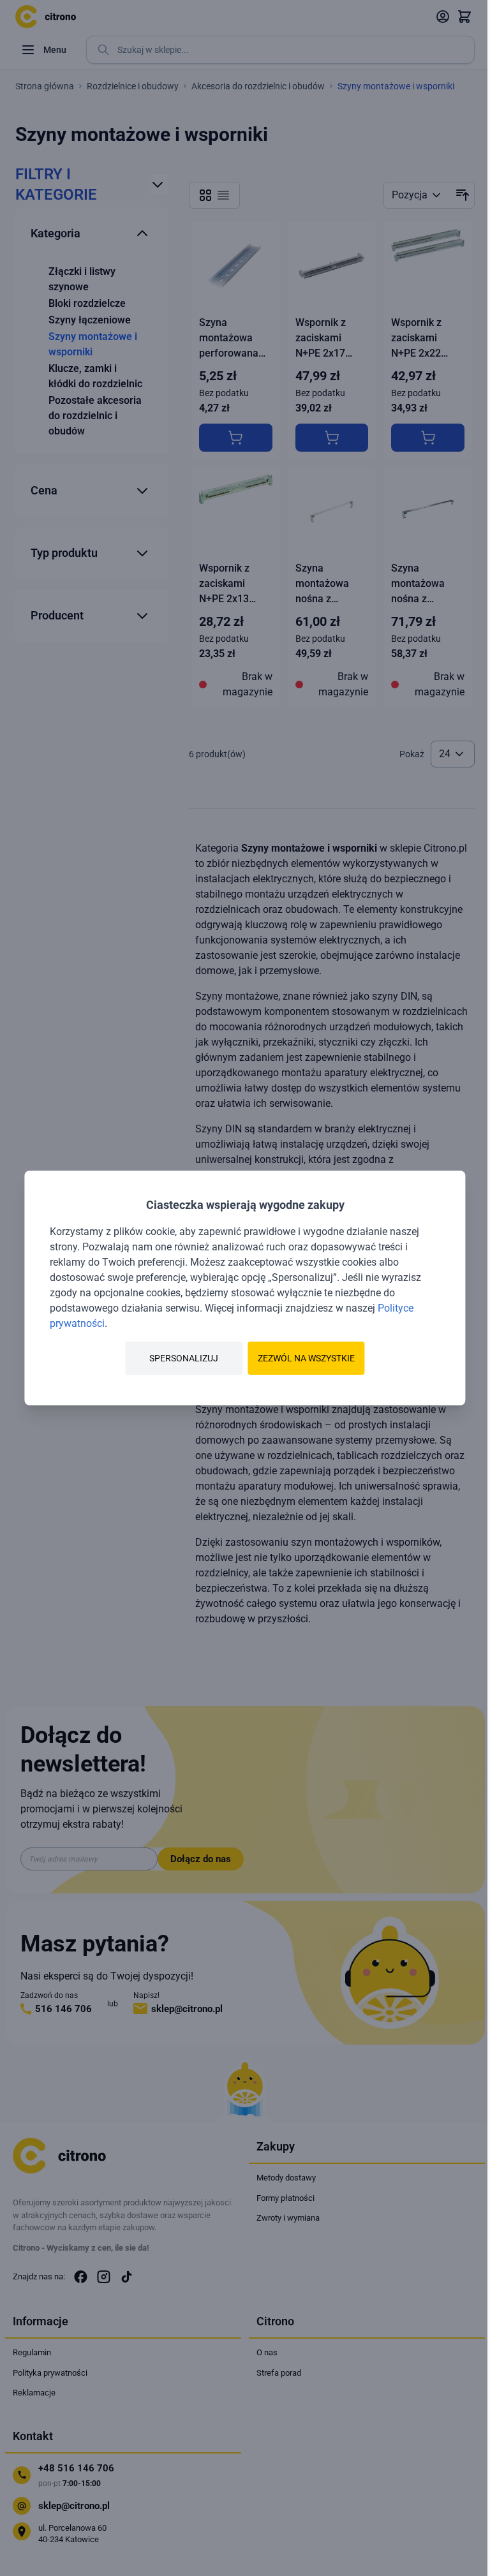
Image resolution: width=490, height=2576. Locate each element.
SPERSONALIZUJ (184, 1358)
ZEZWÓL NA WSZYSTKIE (306, 1358)
